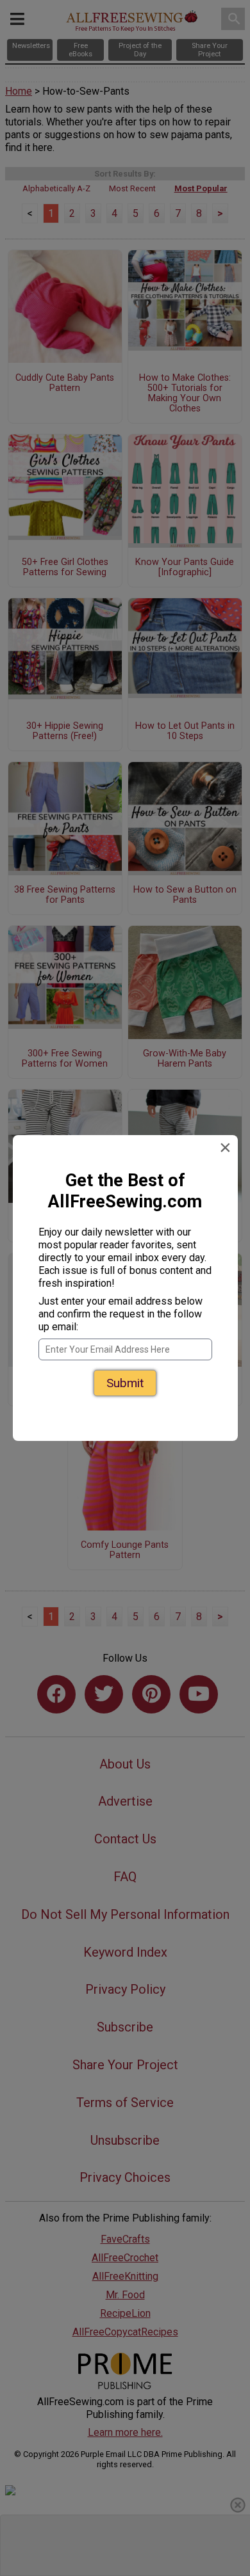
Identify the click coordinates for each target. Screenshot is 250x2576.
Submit (125, 1374)
